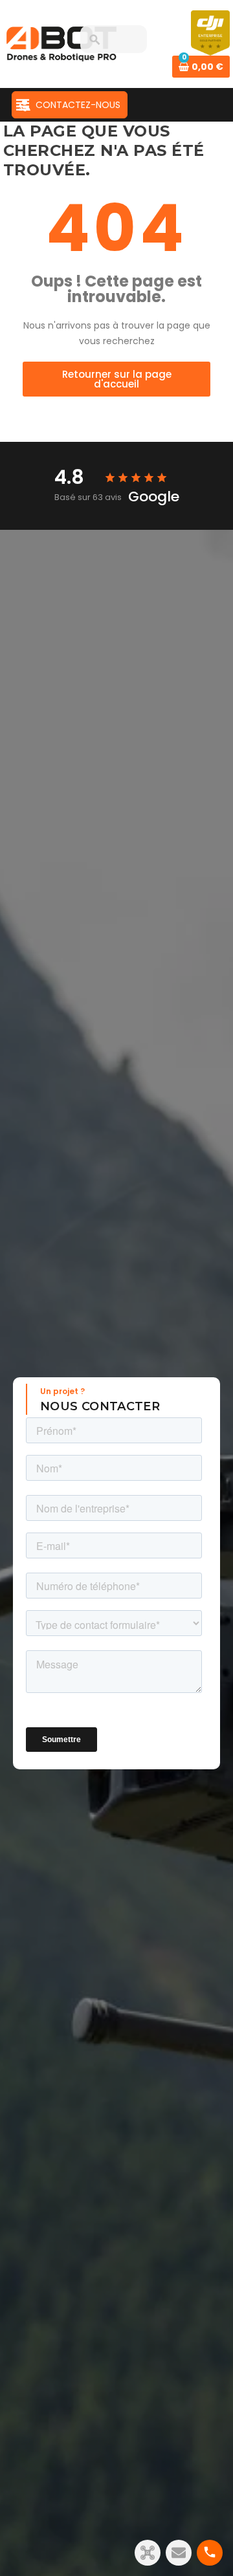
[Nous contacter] (179, 2553)
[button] (116, 379)
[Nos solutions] (148, 2553)
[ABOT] (61, 43)
